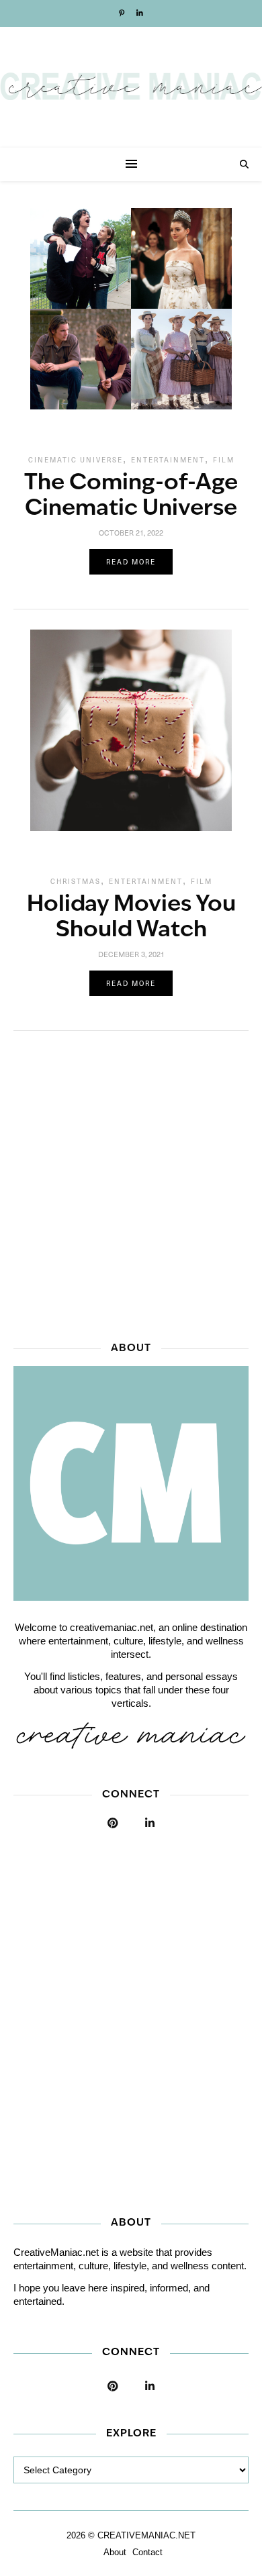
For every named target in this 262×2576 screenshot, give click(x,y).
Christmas (76, 881)
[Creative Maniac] (131, 87)
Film (224, 460)
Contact (147, 2552)
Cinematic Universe (76, 460)
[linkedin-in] (140, 13)
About (115, 2552)
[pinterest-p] (123, 13)
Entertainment (168, 460)
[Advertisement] (131, 1182)
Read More (131, 562)
